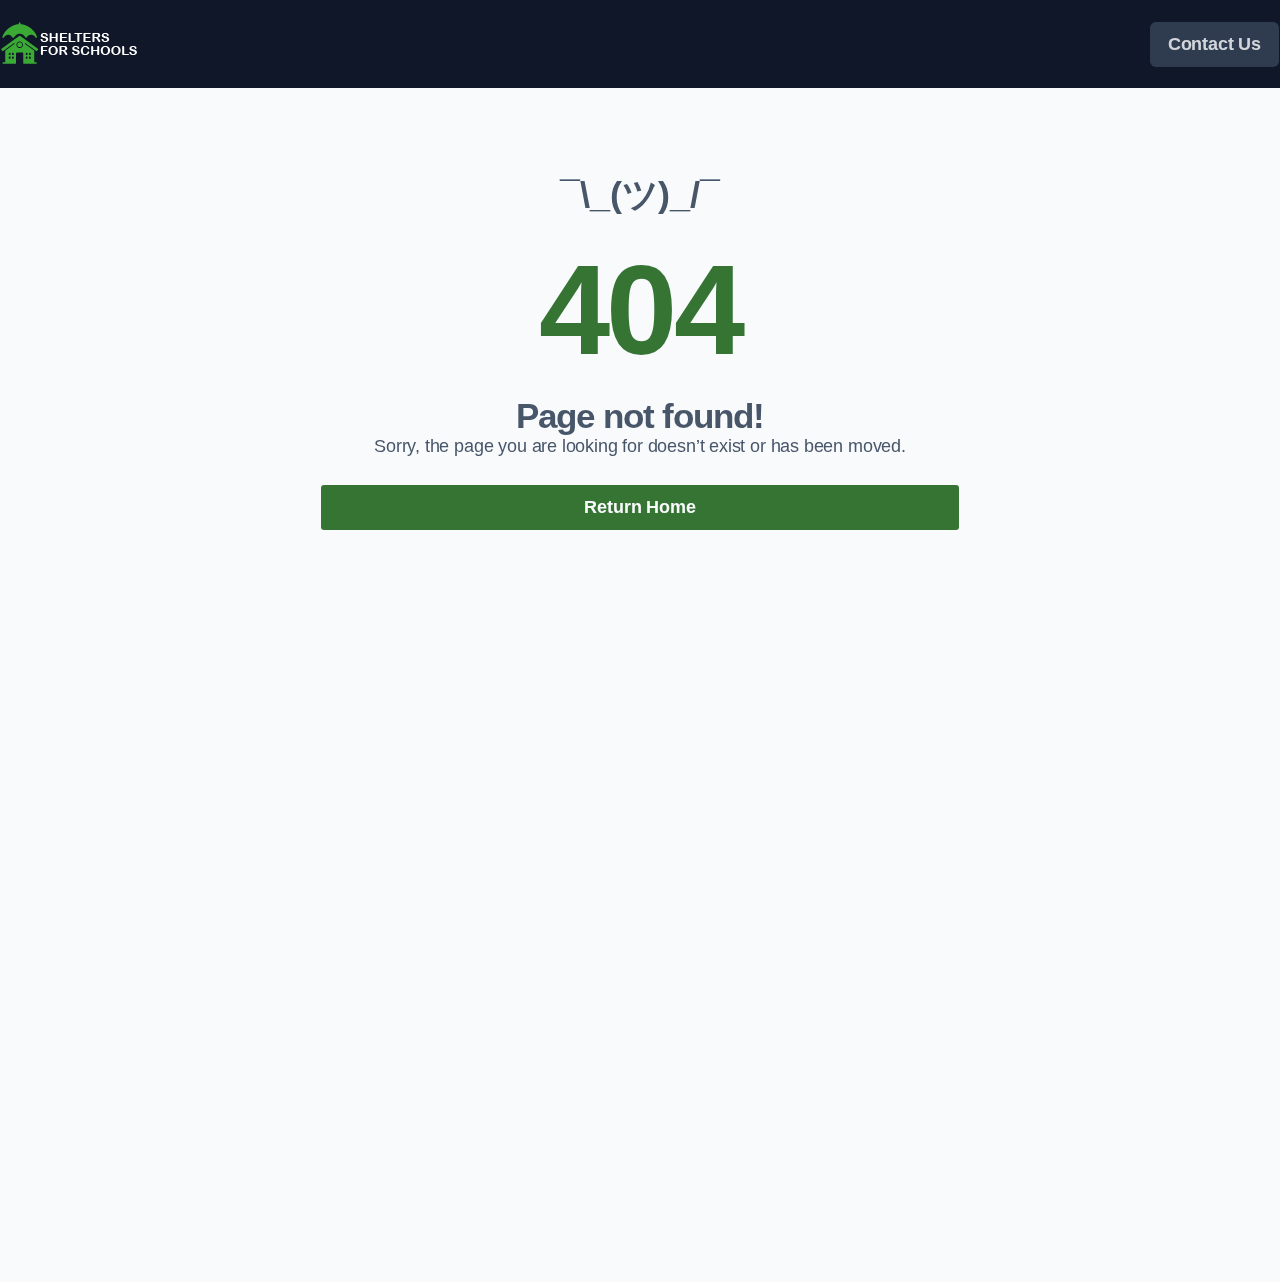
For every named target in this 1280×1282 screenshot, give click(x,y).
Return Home (639, 507)
